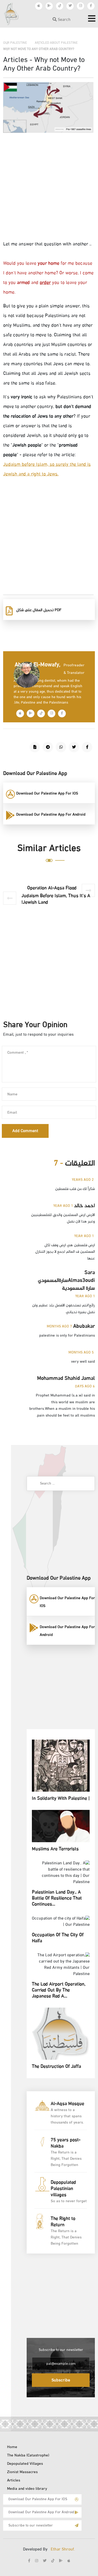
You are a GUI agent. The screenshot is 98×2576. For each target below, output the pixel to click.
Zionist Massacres (22, 2472)
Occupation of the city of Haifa (58, 1938)
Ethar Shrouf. (63, 2550)
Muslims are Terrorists (55, 1849)
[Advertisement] (49, 191)
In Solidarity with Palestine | (61, 1799)
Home (12, 2447)
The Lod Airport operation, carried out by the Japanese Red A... (59, 1991)
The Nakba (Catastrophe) (28, 2456)
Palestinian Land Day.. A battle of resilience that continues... (57, 1899)
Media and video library (27, 2489)
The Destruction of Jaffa (56, 2067)
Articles (14, 2481)
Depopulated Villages (25, 2464)
